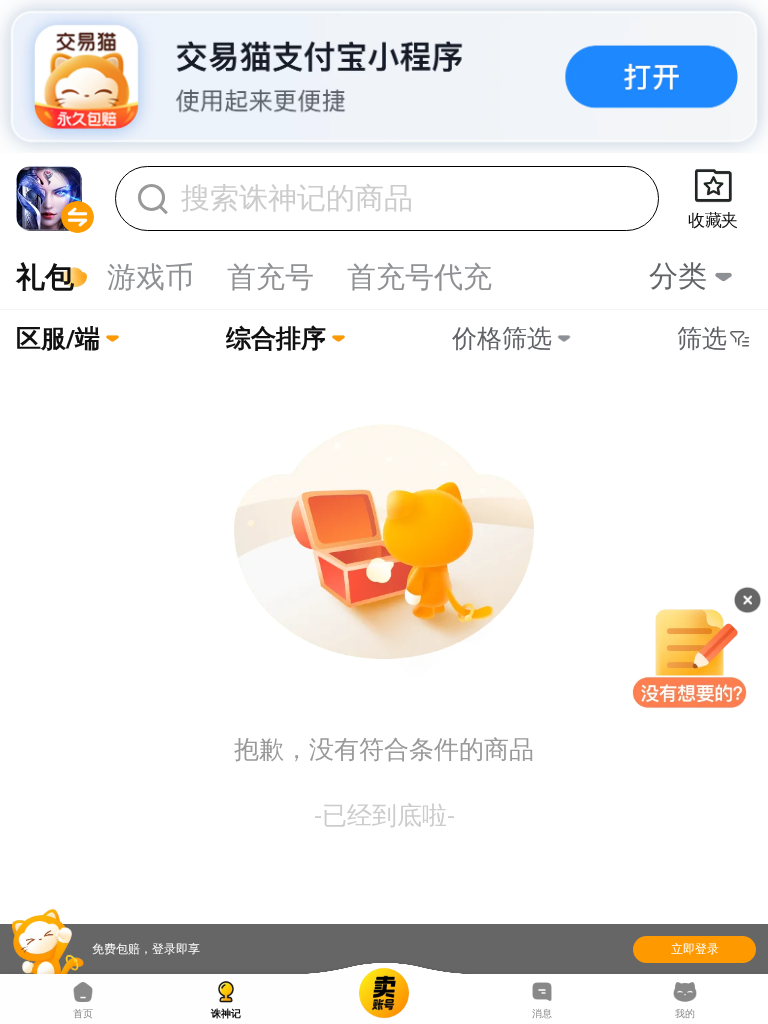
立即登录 (695, 949)
